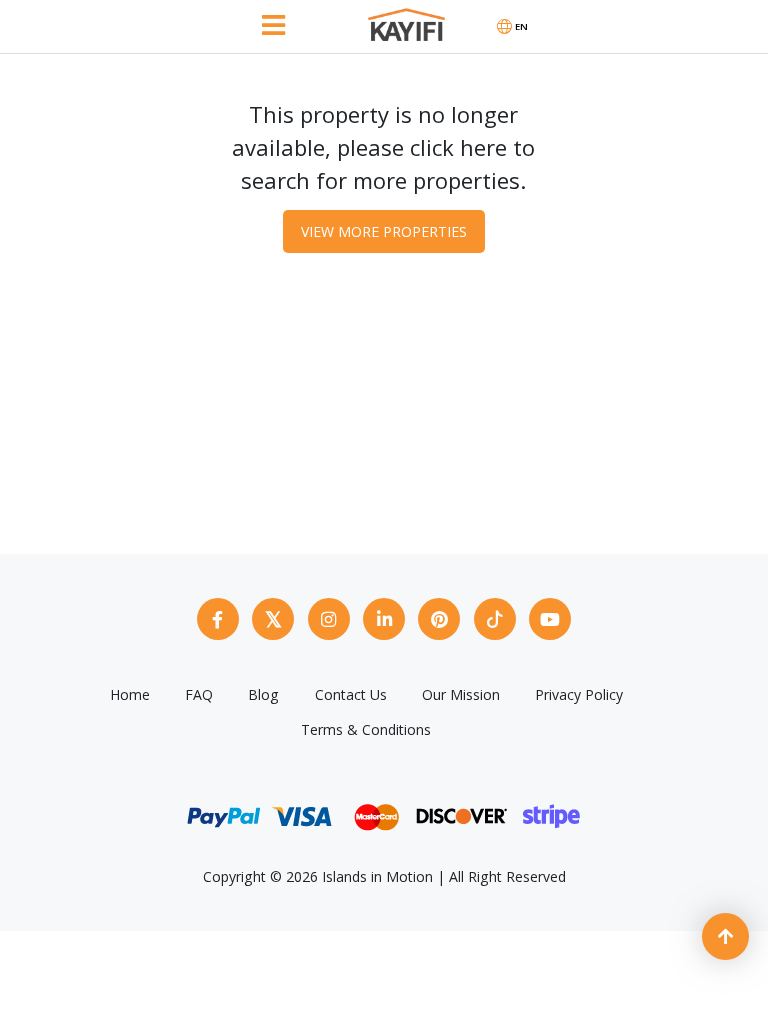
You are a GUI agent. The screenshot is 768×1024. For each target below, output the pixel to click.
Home (130, 694)
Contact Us (351, 694)
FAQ (199, 694)
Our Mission (461, 694)
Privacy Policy (579, 694)
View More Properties (384, 231)
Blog (263, 694)
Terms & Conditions (366, 729)
